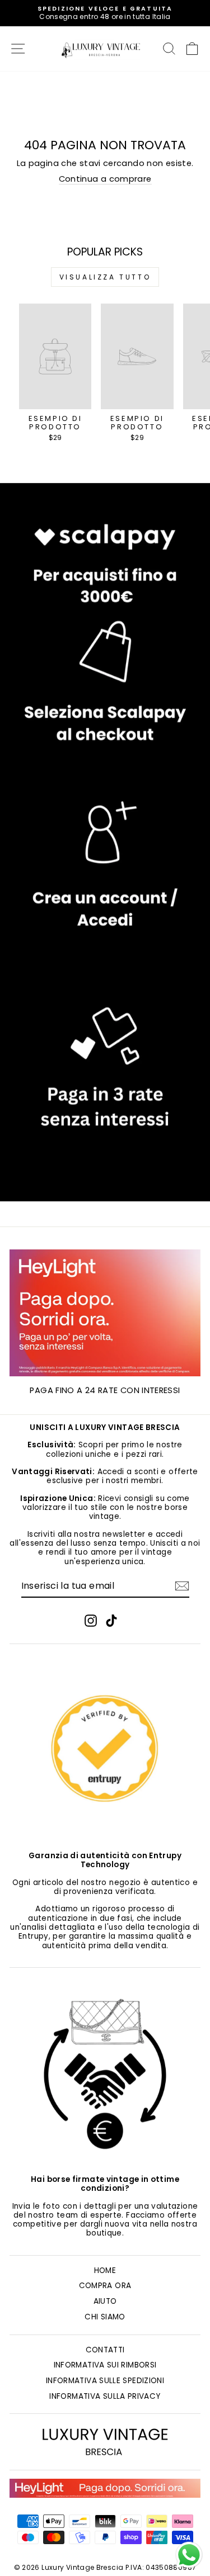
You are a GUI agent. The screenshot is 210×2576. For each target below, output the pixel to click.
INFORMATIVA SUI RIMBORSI (105, 2365)
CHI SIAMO (105, 2317)
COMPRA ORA (105, 2286)
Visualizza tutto (105, 277)
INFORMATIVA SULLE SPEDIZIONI (105, 2381)
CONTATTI (105, 2350)
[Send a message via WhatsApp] (189, 2555)
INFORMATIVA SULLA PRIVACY (105, 2396)
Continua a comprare (105, 179)
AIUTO (105, 2301)
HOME (105, 2270)
